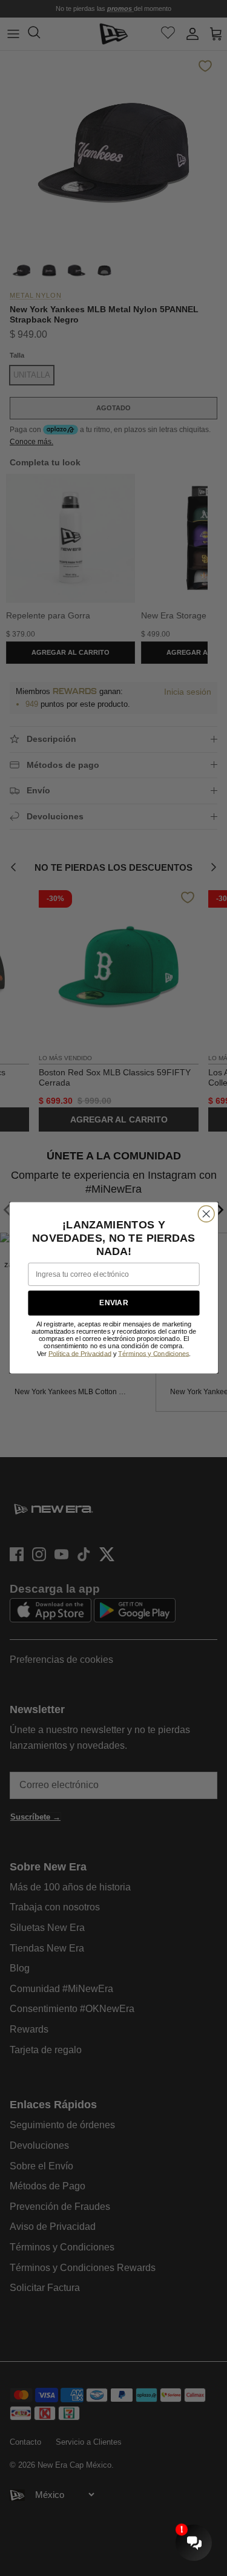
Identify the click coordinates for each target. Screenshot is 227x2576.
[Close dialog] (206, 1214)
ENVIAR (113, 1303)
